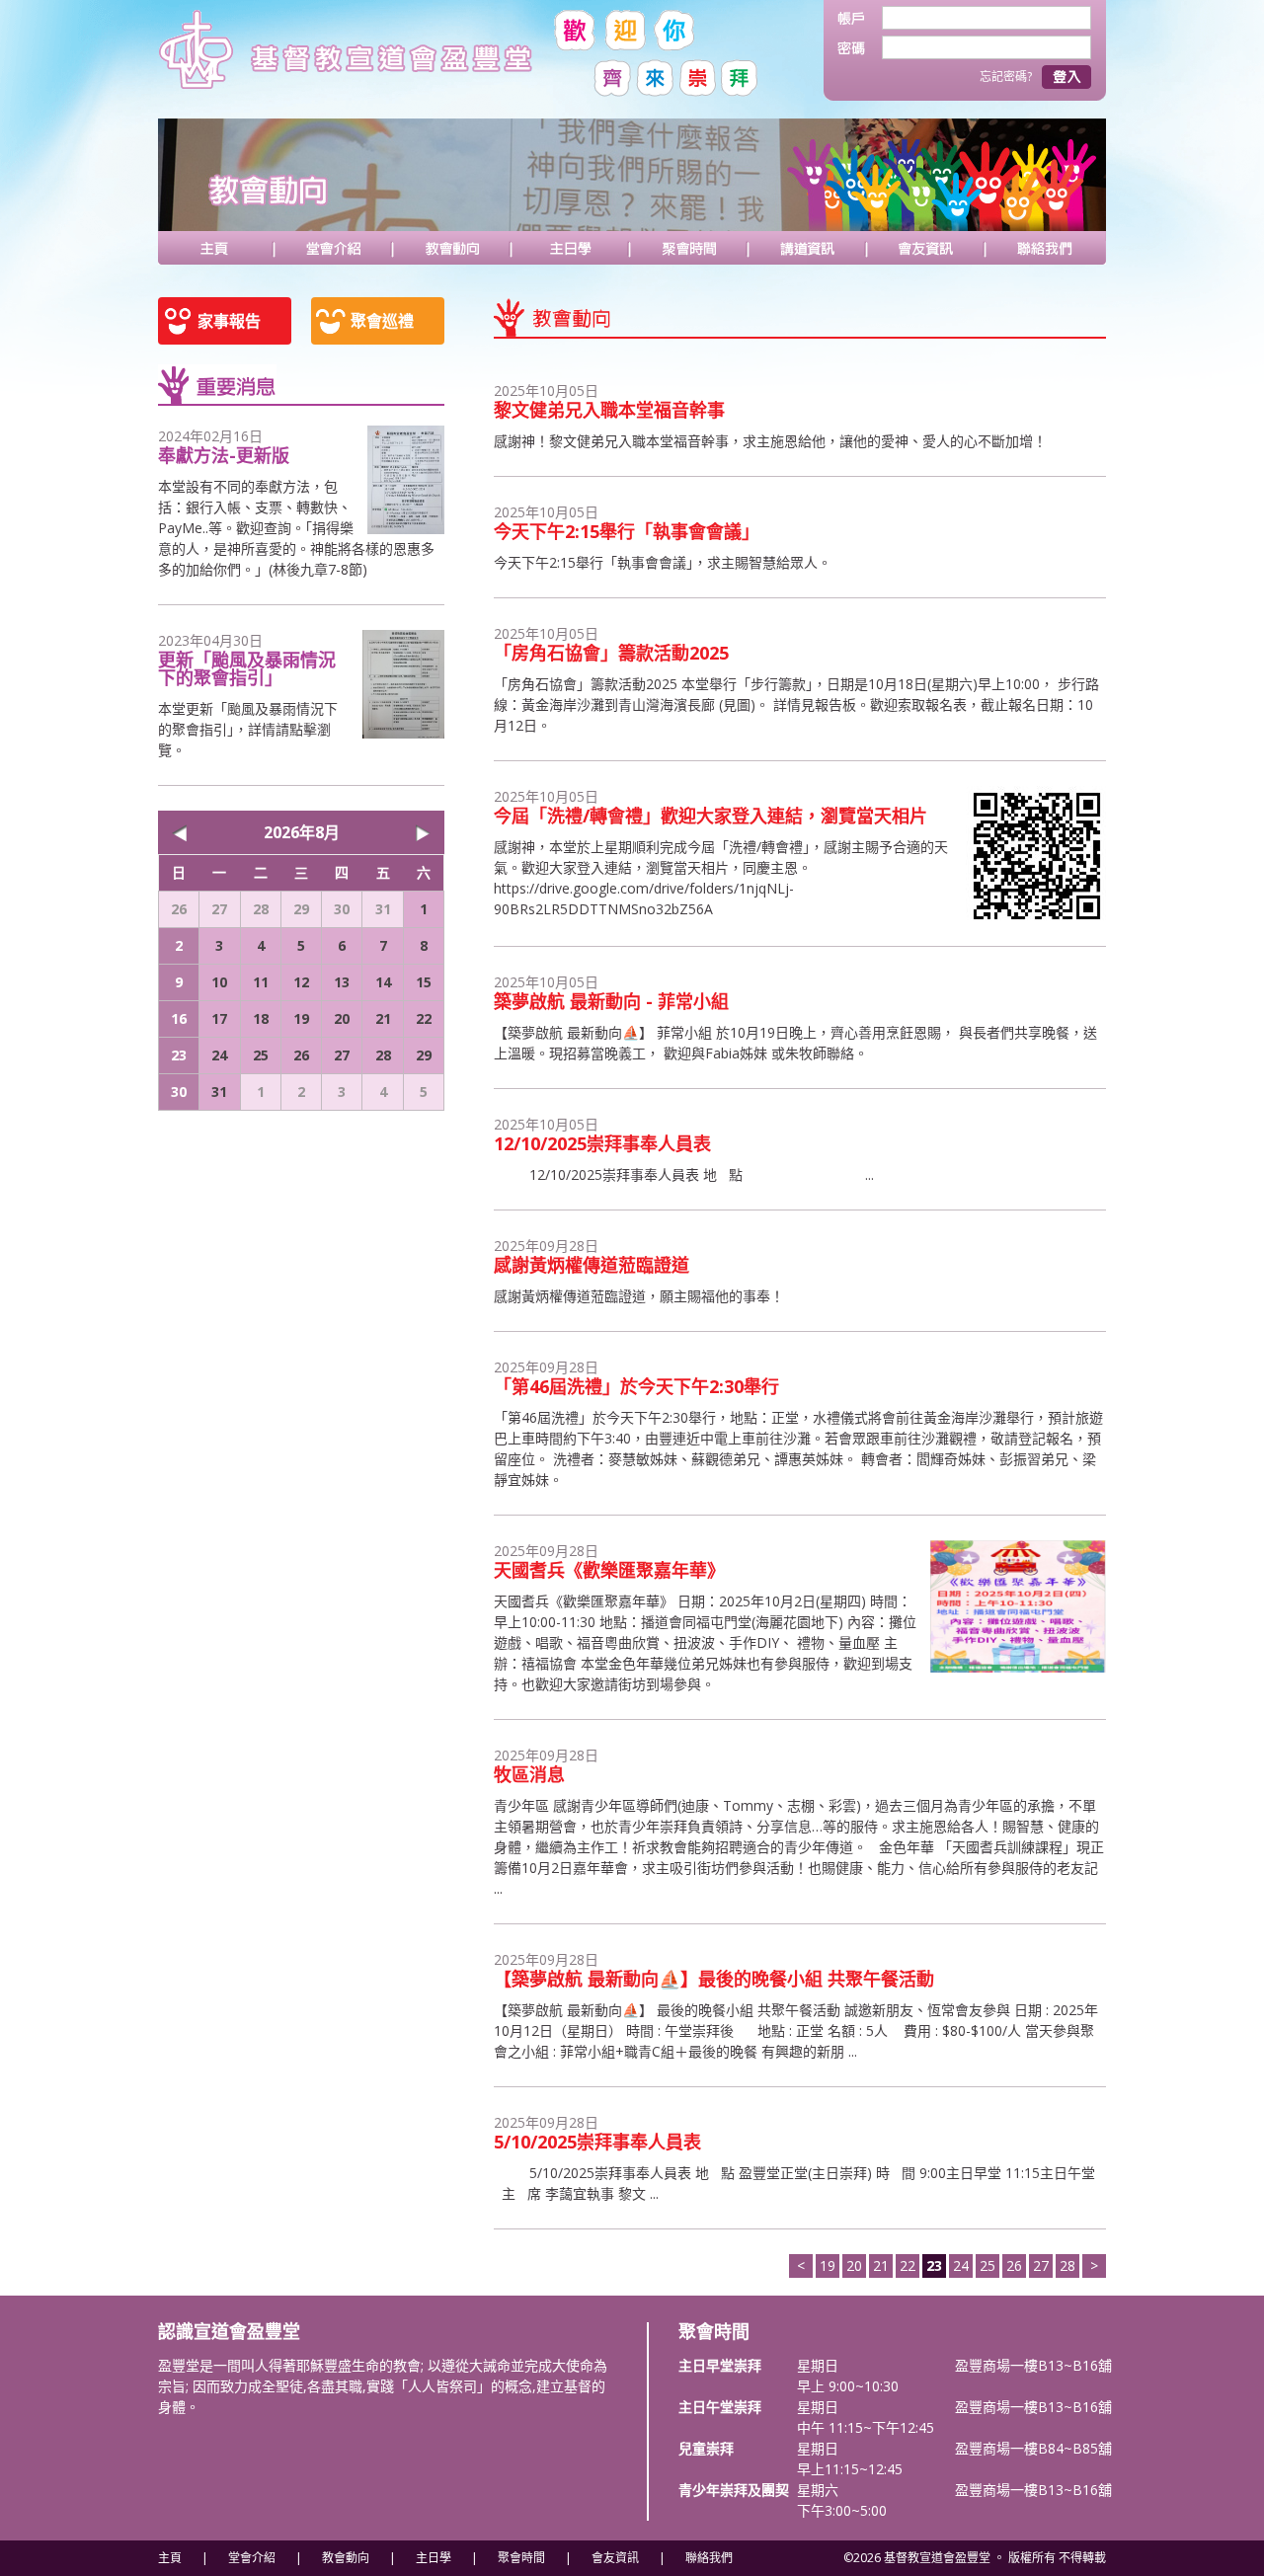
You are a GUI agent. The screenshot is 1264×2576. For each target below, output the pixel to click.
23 (179, 1055)
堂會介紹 (333, 248)
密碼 (860, 47)
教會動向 (452, 248)
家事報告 (229, 321)
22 (908, 2265)
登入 (1066, 77)
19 (828, 2265)
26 (1014, 2265)
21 (881, 2265)
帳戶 (860, 18)
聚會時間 (689, 248)
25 (987, 2265)
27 (1041, 2265)
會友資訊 (926, 248)
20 (854, 2265)
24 (961, 2265)
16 (179, 1018)
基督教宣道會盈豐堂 (351, 59)
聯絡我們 (1044, 248)
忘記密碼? (1006, 77)
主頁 (215, 248)
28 (1067, 2265)
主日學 (570, 248)
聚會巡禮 (382, 321)
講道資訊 (807, 248)
